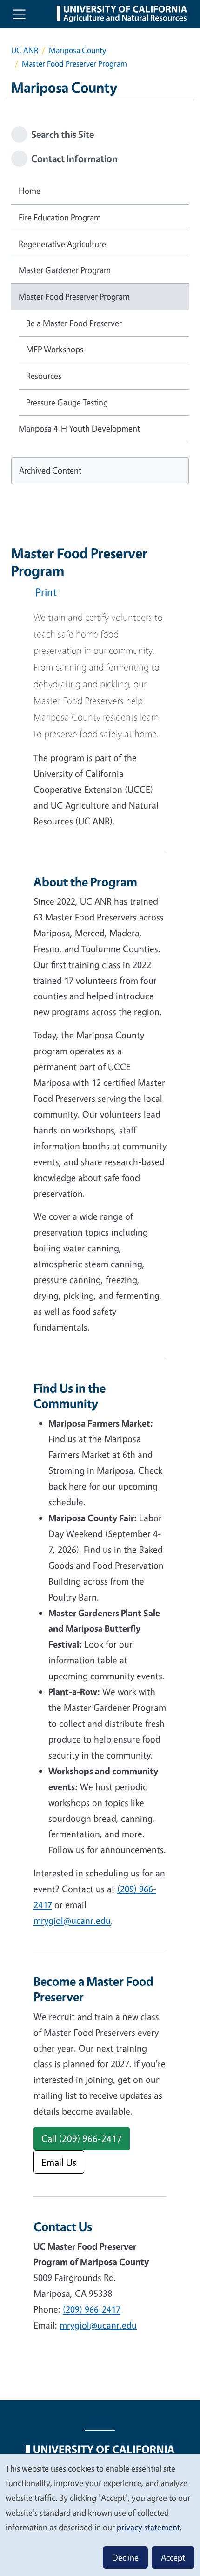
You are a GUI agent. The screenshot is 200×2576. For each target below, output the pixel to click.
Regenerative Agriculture (62, 244)
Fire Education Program (60, 217)
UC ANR (25, 50)
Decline (125, 2557)
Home (30, 191)
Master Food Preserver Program (74, 296)
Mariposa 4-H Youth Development (79, 428)
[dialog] (100, 2514)
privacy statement (148, 2527)
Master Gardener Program (65, 270)
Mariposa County (77, 50)
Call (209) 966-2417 (82, 2138)
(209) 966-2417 (92, 2309)
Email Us (59, 2162)
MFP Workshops (55, 349)
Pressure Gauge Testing (67, 402)
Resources (44, 376)
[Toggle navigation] (19, 14)
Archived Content (50, 470)
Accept (173, 2557)
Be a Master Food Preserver (74, 323)
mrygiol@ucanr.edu (72, 1920)
